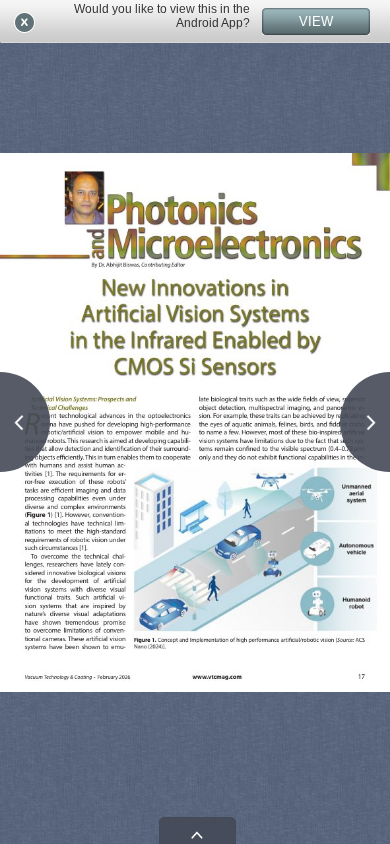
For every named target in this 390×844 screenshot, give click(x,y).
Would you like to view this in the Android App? (162, 16)
